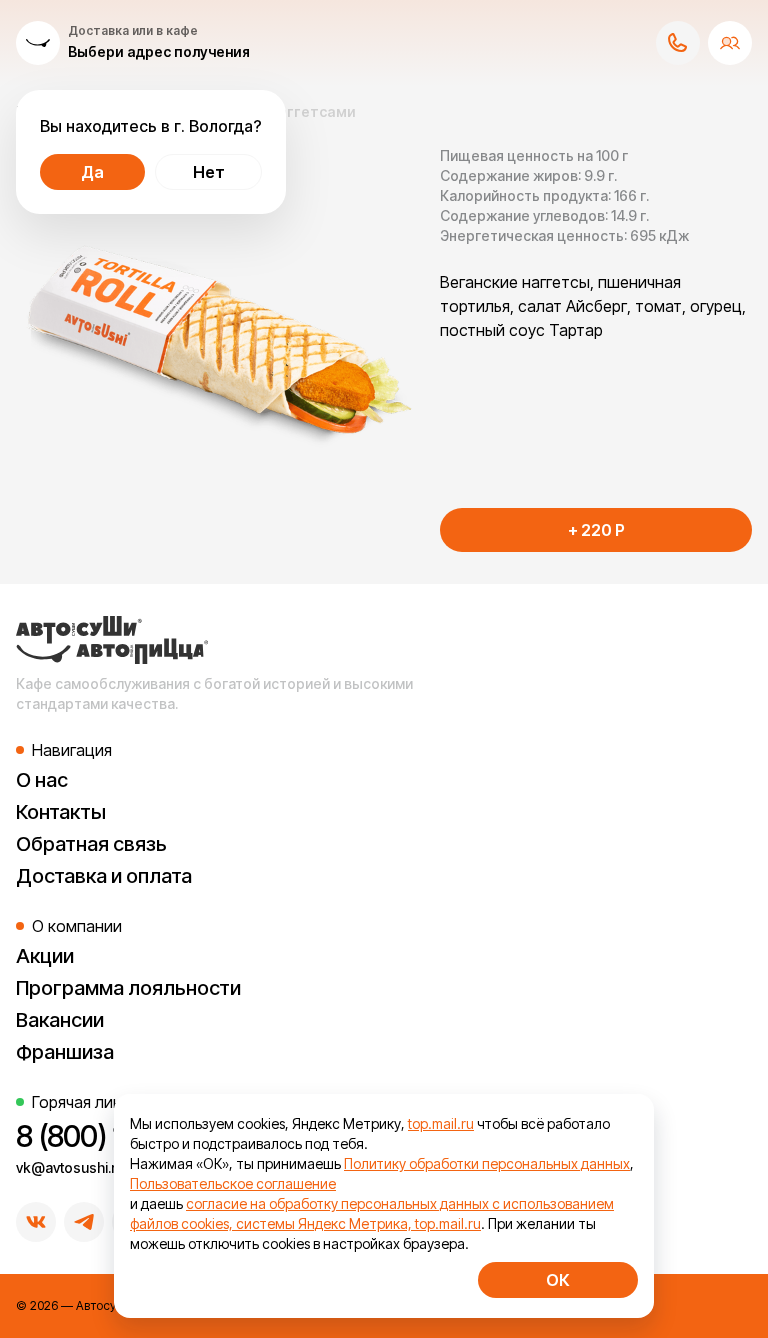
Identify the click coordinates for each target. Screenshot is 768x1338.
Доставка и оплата (104, 876)
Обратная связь (91, 844)
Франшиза (65, 1052)
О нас (42, 780)
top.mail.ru (441, 1123)
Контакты (61, 812)
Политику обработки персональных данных (487, 1163)
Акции (45, 956)
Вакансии (60, 1020)
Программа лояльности (128, 988)
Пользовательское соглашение (233, 1183)
